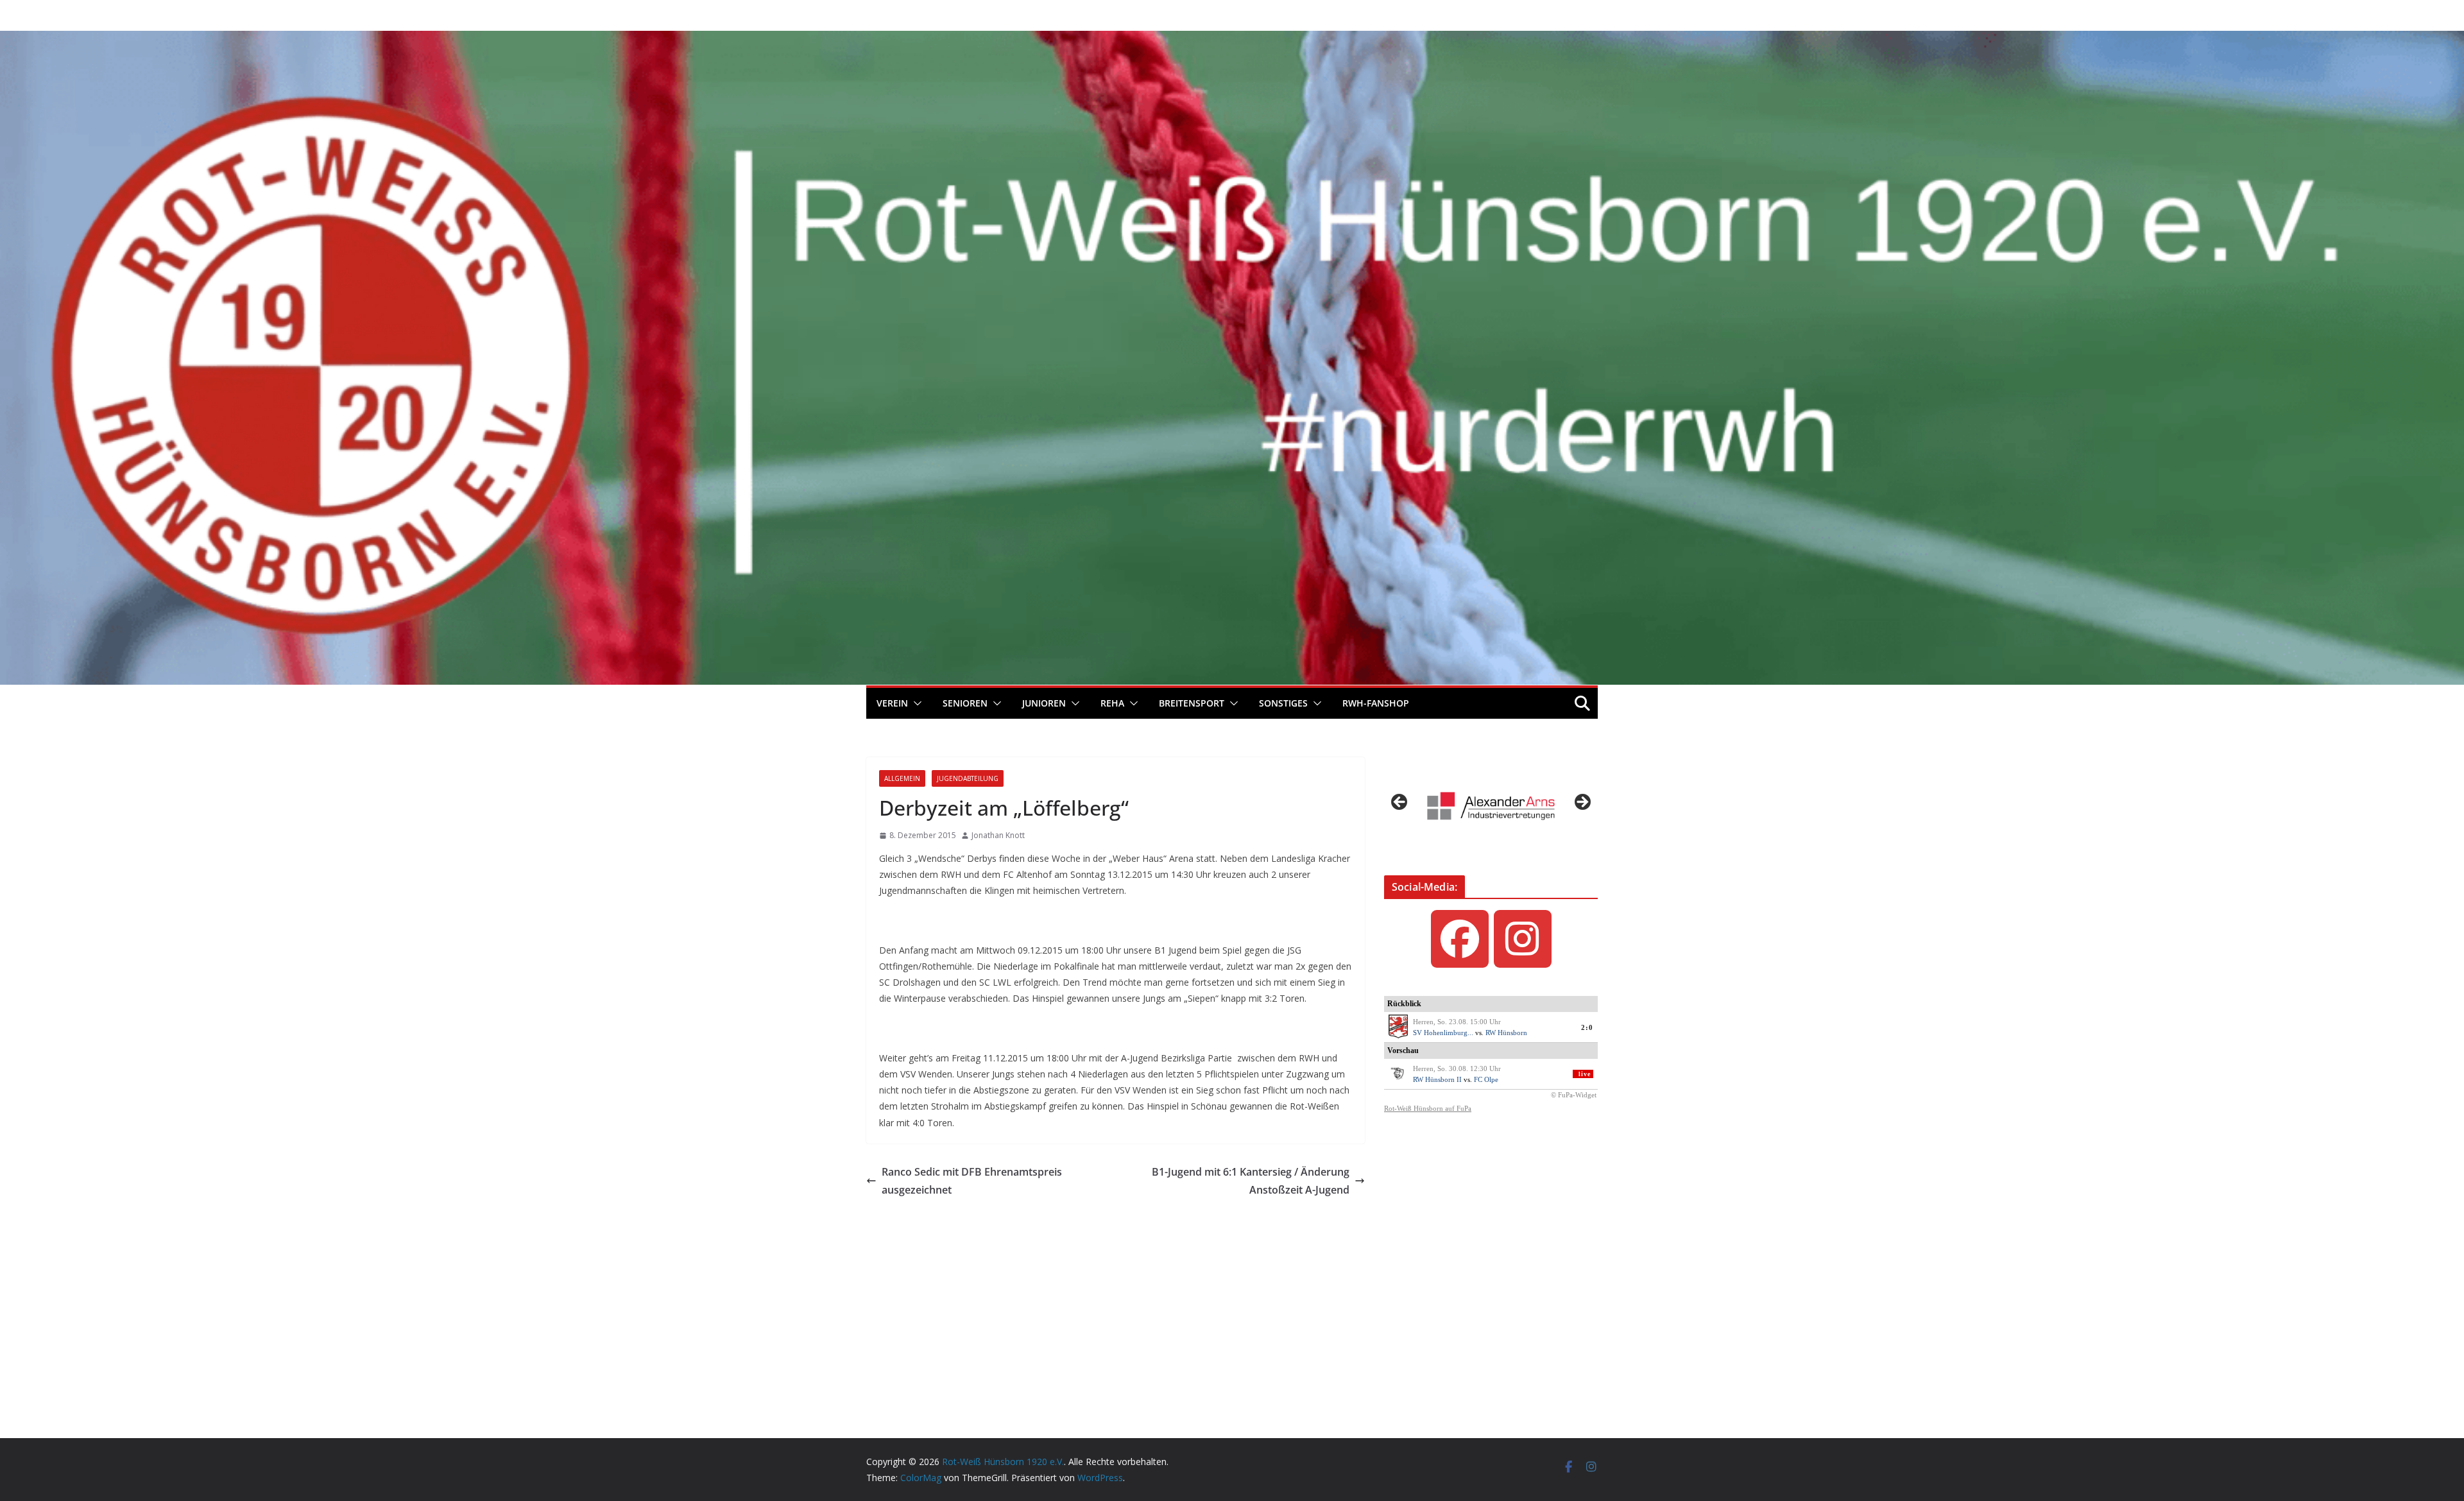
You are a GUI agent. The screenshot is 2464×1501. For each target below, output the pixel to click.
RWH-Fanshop (1376, 703)
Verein (892, 703)
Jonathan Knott (998, 835)
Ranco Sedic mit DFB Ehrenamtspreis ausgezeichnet (972, 1181)
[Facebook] (1460, 939)
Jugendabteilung (968, 778)
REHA (1112, 703)
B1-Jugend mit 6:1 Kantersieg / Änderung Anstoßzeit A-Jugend (1251, 1181)
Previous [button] (1400, 803)
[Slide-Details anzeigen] (1491, 806)
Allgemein (902, 778)
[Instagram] (1523, 939)
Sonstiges (1283, 703)
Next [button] (1582, 803)
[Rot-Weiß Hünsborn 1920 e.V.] (1232, 40)
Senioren (965, 703)
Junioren (1044, 703)
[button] (915, 703)
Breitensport (1192, 703)
